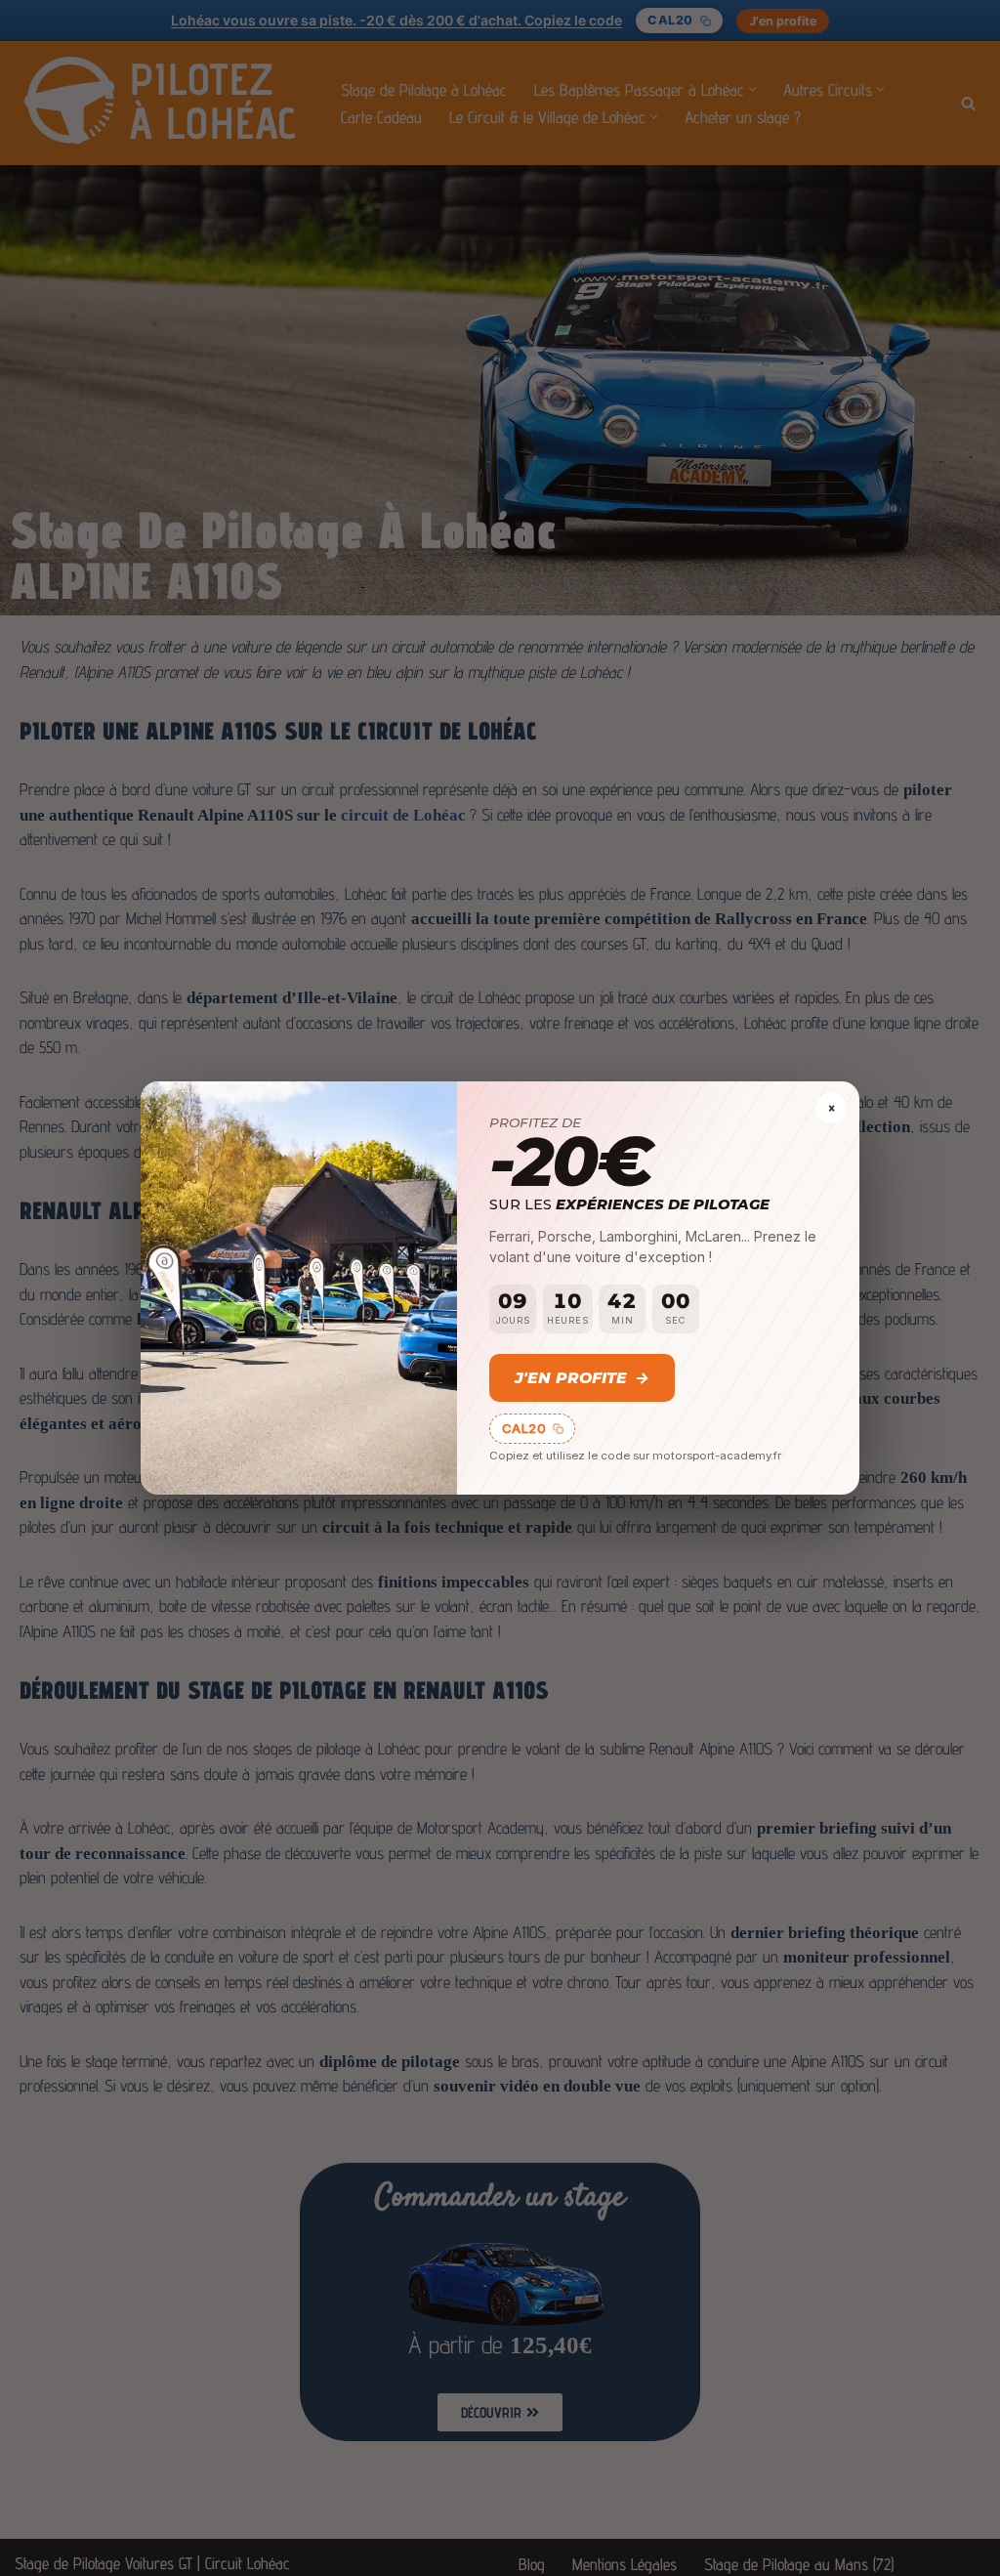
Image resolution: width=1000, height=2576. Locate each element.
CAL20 (524, 1428)
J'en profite (582, 1378)
